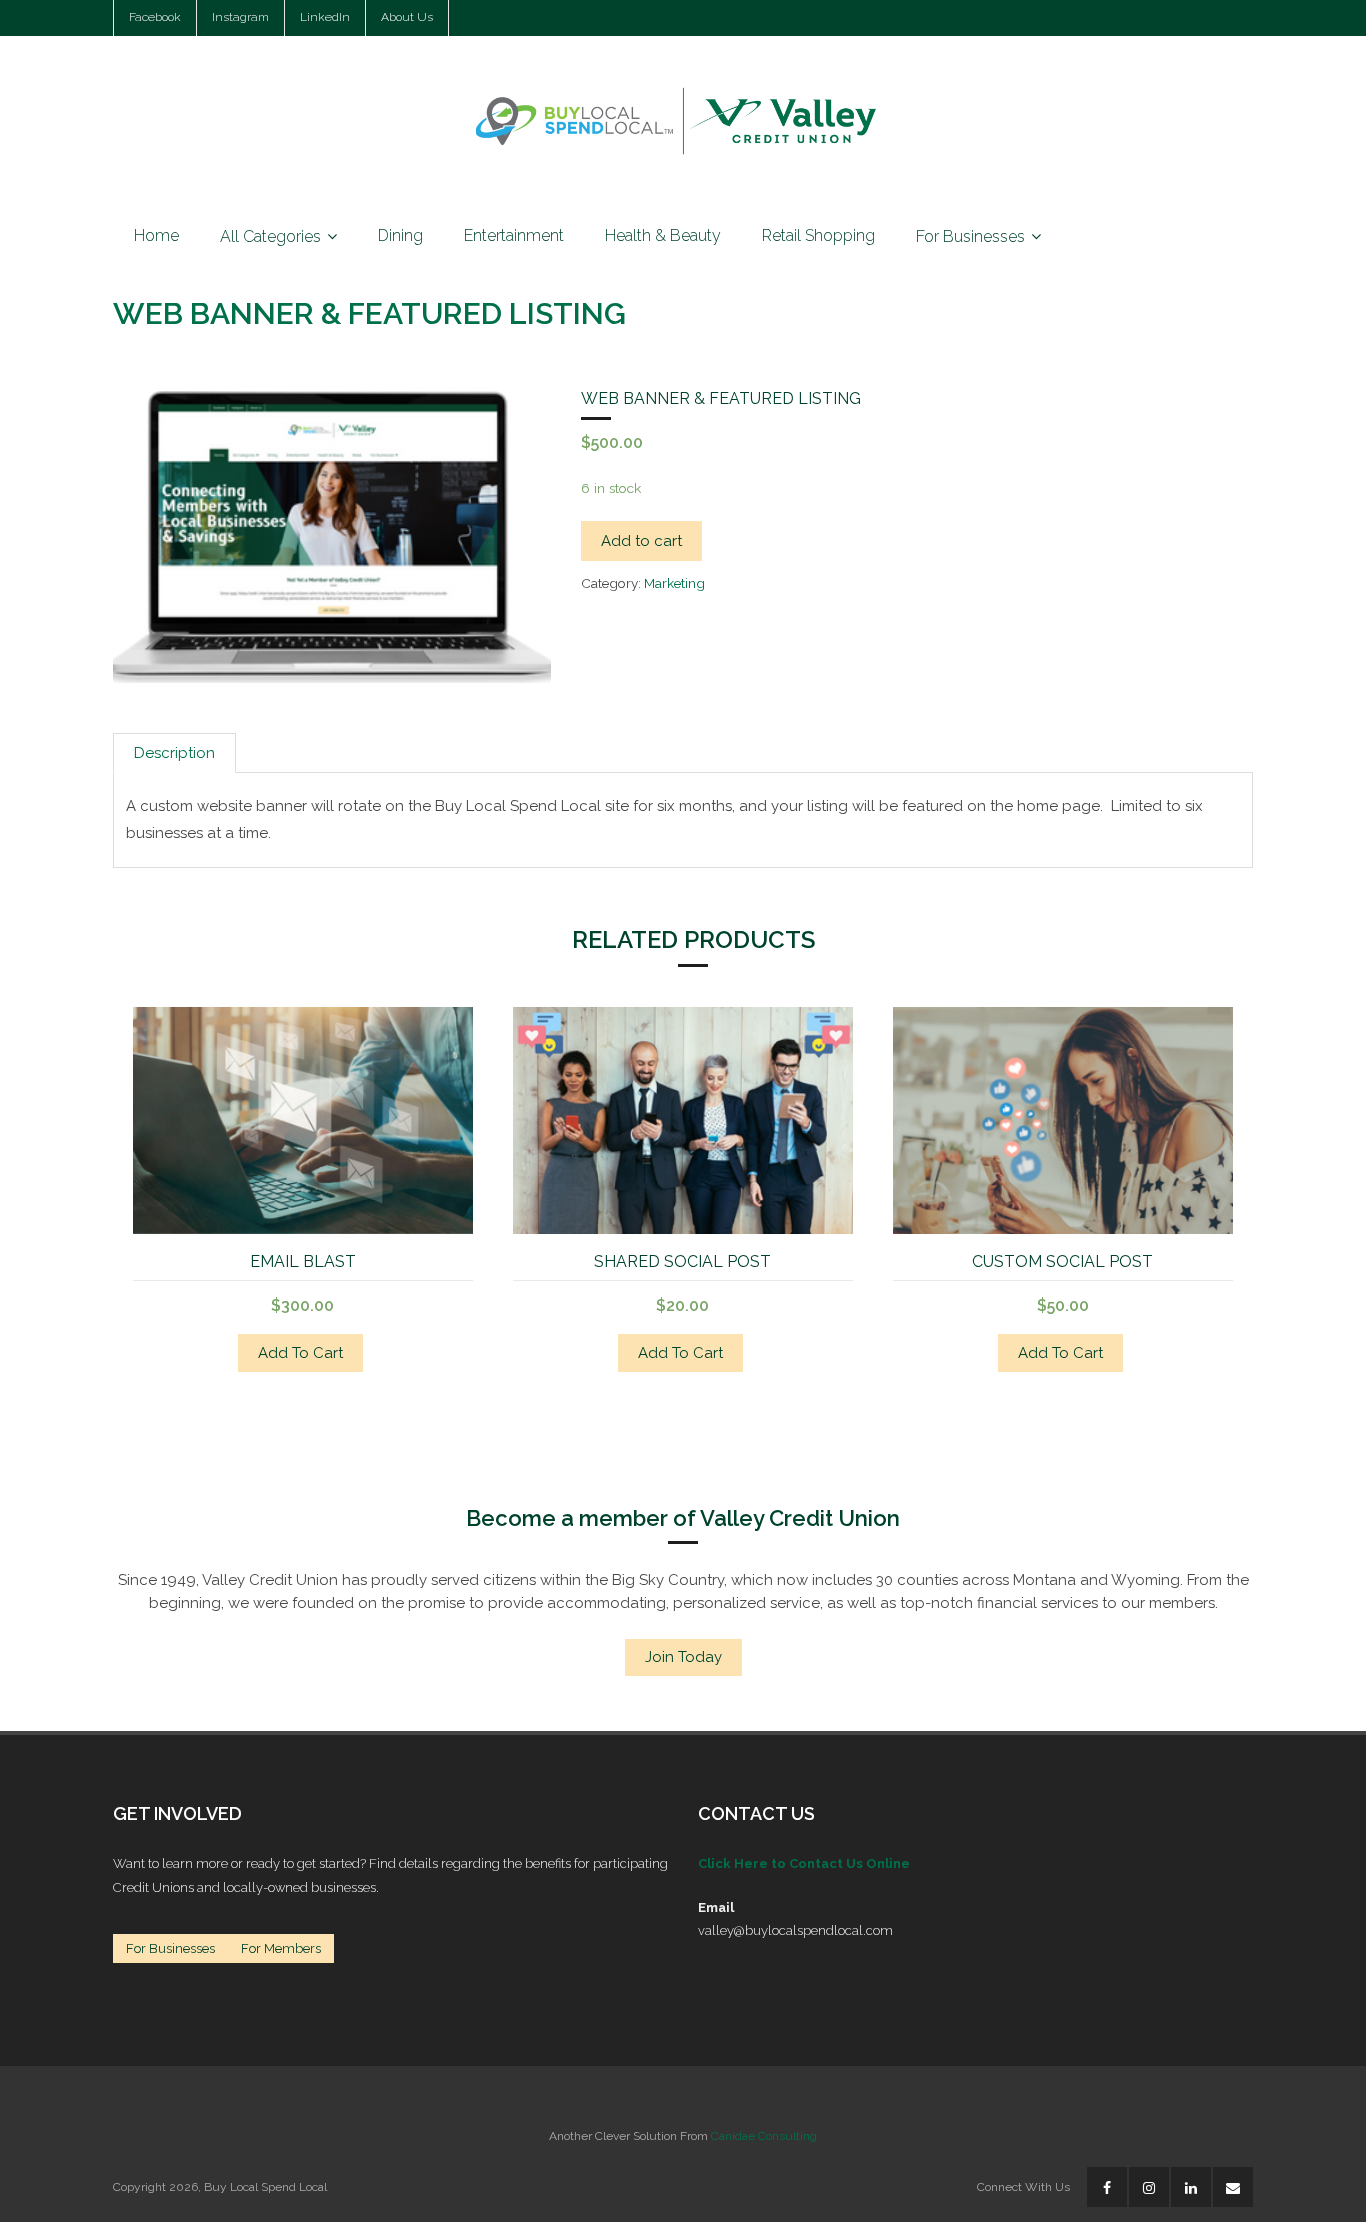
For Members (281, 1948)
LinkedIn (325, 17)
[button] (177, 446)
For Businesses (170, 1948)
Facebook (155, 17)
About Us (407, 17)
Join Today (683, 1657)
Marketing (674, 583)
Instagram (240, 17)
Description (174, 753)
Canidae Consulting (764, 2136)
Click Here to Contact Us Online (804, 1863)
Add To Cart (300, 1353)
